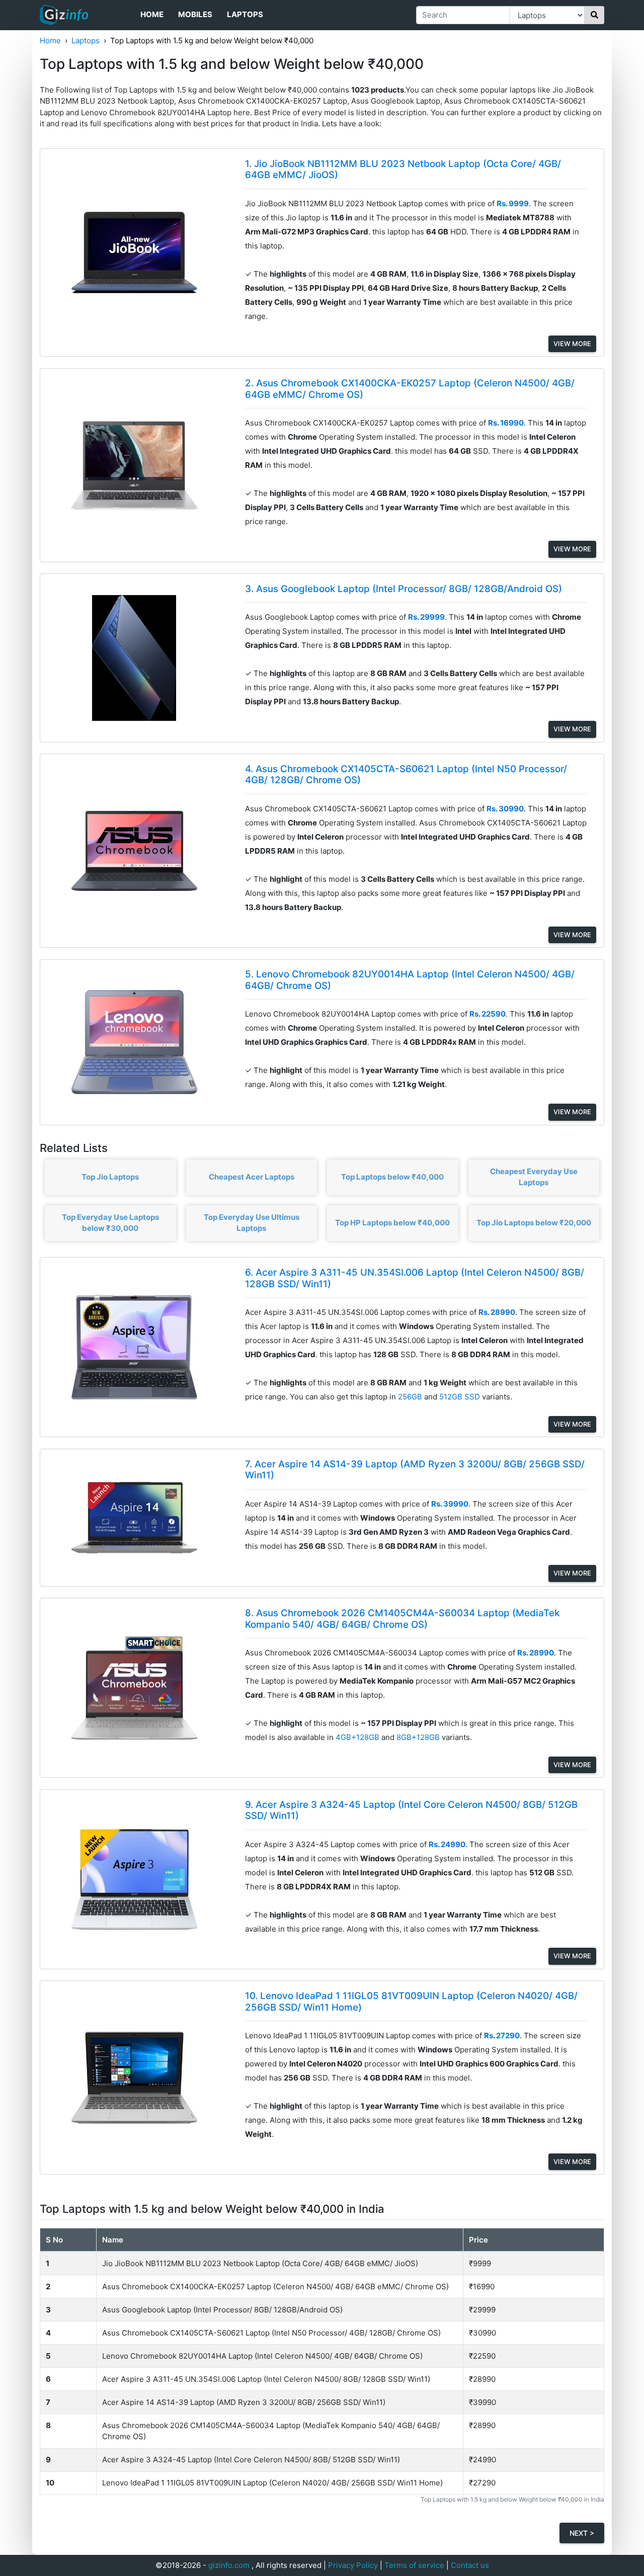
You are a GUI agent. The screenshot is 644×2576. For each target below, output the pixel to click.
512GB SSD (461, 1397)
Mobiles (195, 14)
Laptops (245, 14)
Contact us (470, 2565)
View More (572, 344)
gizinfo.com (229, 2565)
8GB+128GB (419, 1737)
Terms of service (414, 2565)
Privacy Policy (353, 2565)
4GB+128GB (358, 1737)
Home (152, 14)
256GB (411, 1397)
